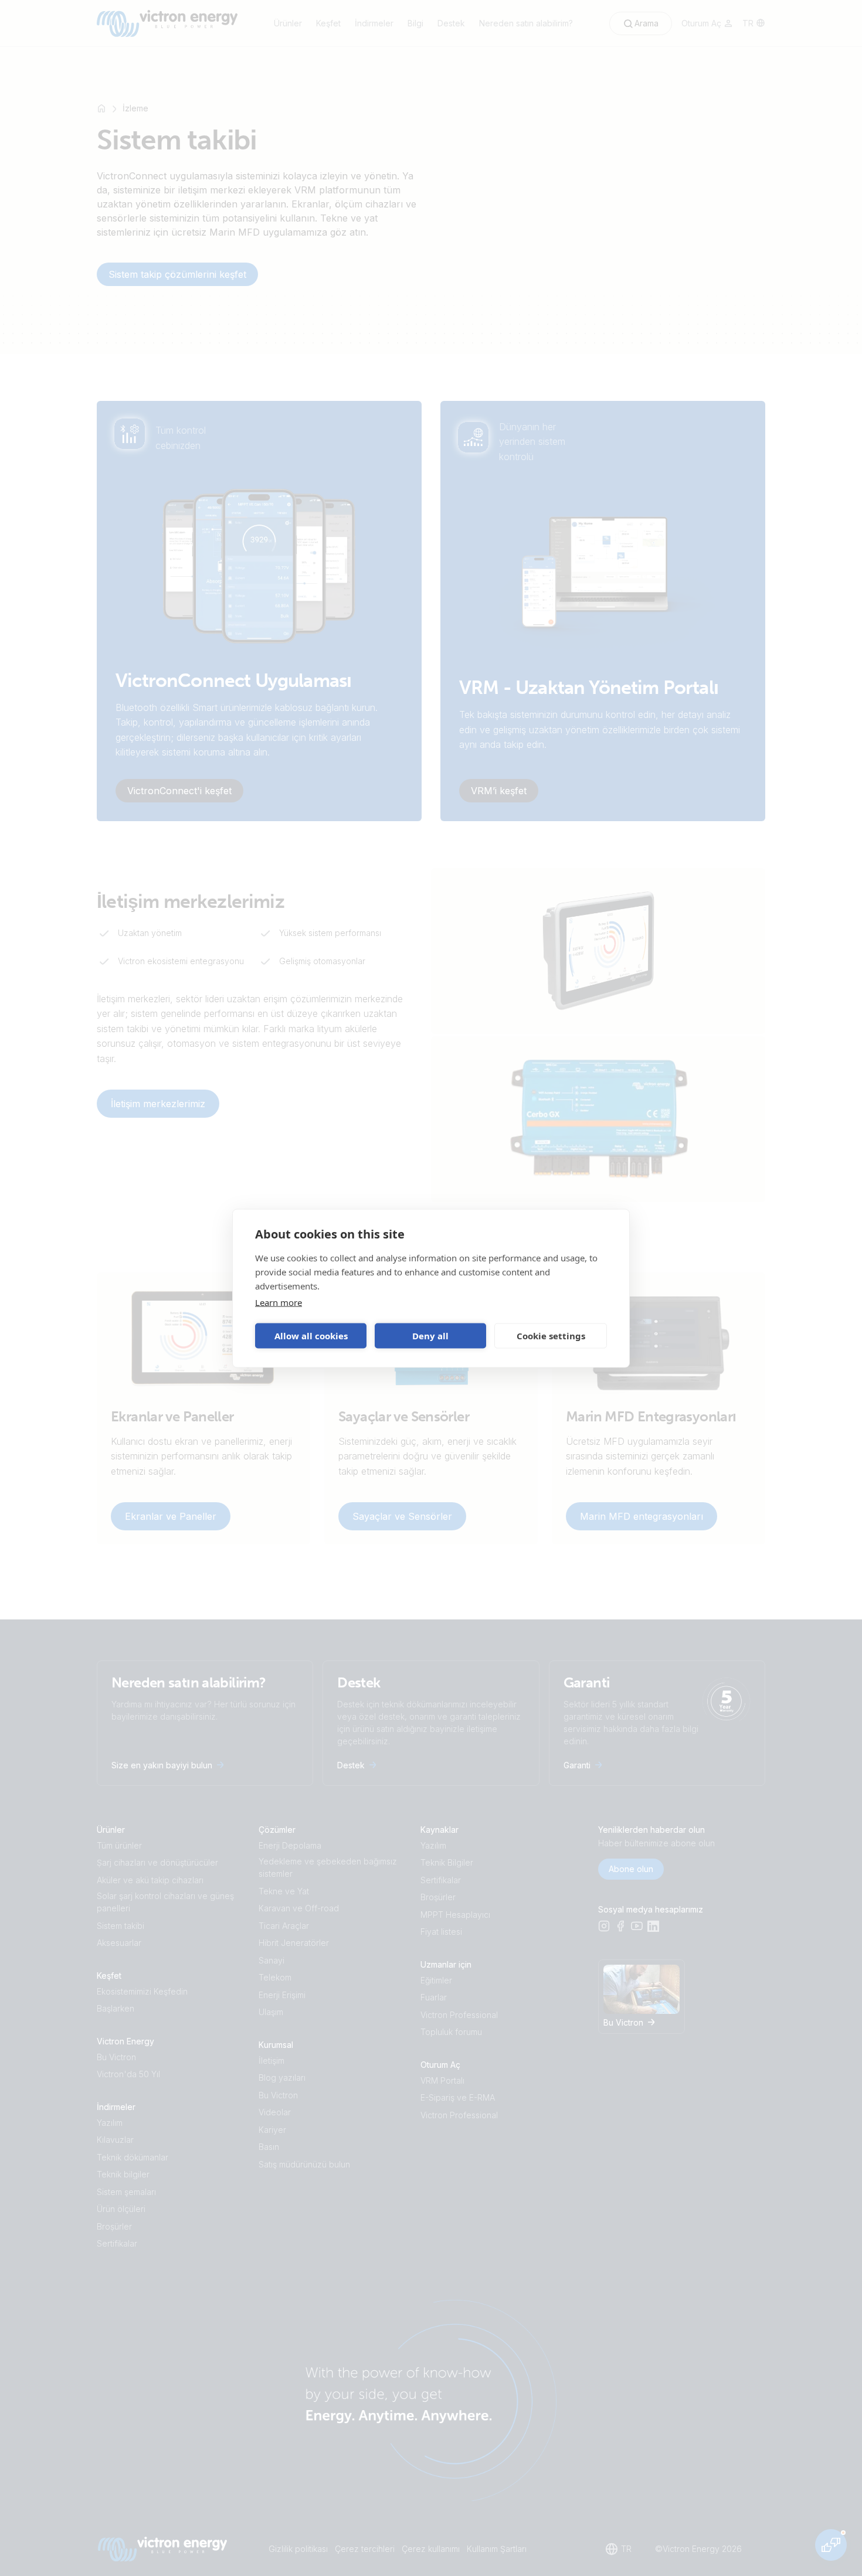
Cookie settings (551, 1336)
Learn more (279, 1302)
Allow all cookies (311, 1336)
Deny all (430, 1336)
